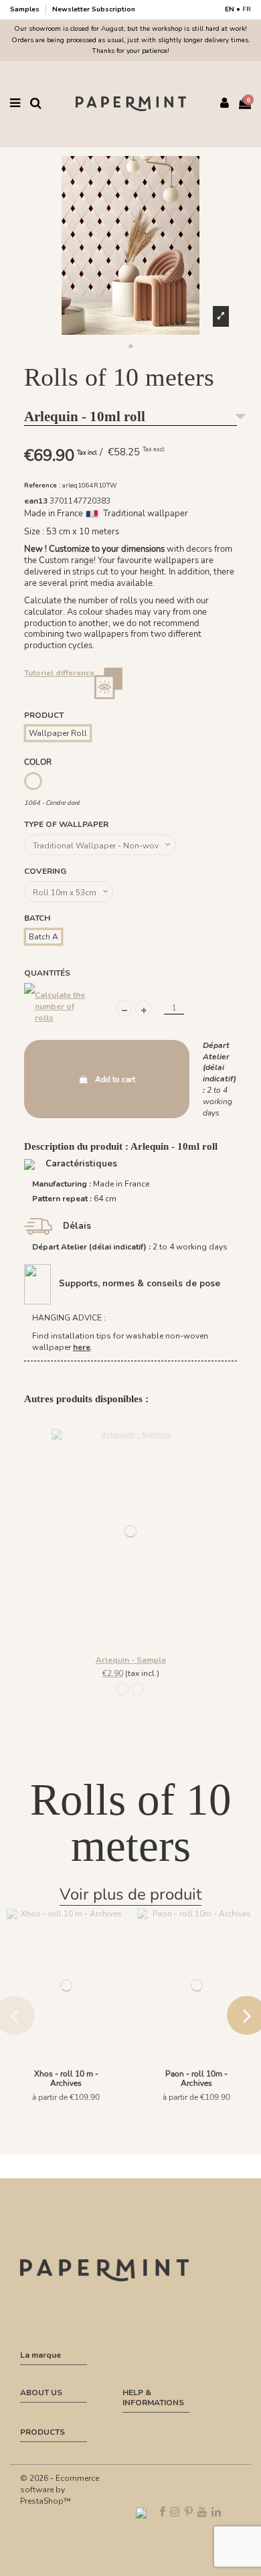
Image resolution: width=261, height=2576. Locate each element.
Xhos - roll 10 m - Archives (66, 2078)
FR (247, 9)
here (82, 1347)
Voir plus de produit (130, 1894)
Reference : (42, 485)
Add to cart (115, 1079)
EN (230, 9)
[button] (130, 347)
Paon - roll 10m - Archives (196, 2078)
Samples (26, 9)
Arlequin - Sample (131, 1660)
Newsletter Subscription (94, 9)
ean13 (36, 501)
